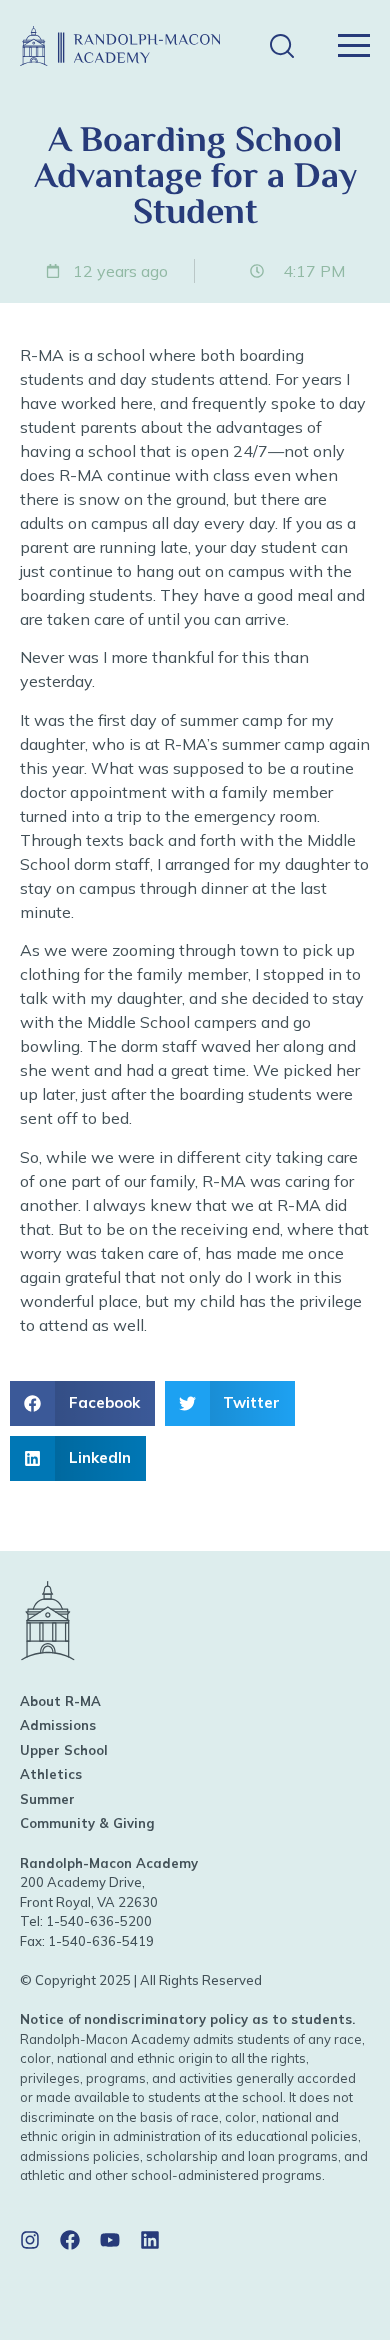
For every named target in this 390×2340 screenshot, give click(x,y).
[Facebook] (70, 2240)
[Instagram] (30, 2240)
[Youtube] (110, 2240)
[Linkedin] (150, 2240)
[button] (281, 46)
